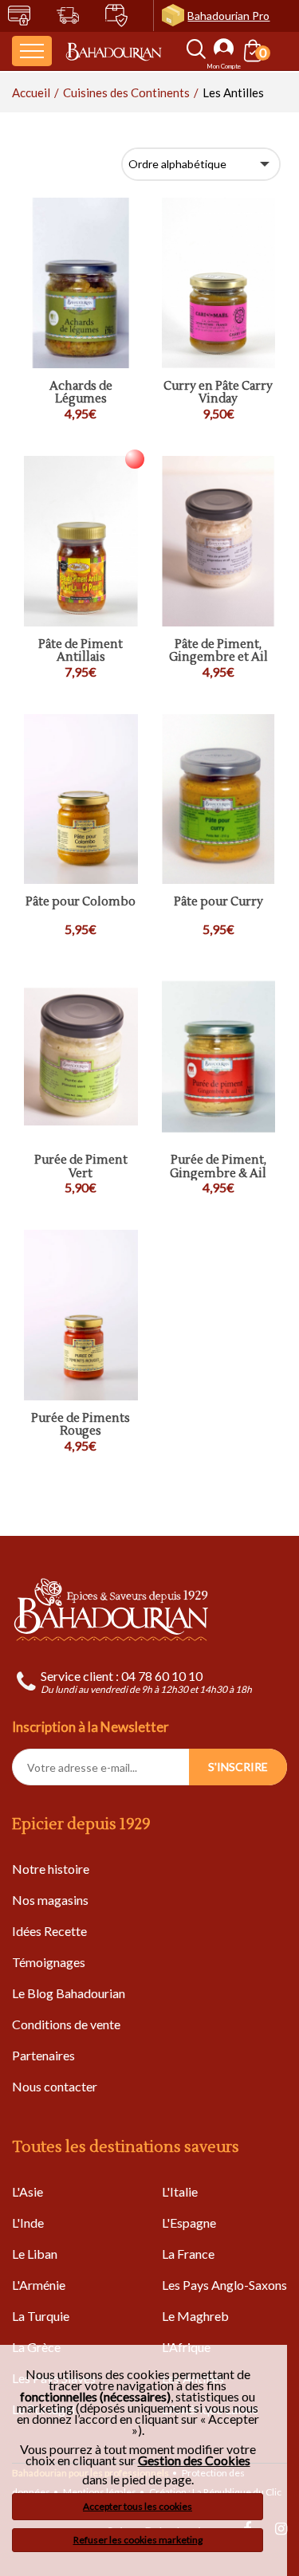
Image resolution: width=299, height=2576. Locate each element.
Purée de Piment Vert (81, 1167)
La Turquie (41, 2316)
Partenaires (43, 2055)
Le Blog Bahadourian (69, 1993)
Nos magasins (50, 1900)
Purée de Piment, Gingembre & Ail (218, 1167)
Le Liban (35, 2254)
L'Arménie (39, 2285)
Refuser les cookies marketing (138, 2540)
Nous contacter (55, 2086)
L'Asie (28, 2191)
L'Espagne (189, 2223)
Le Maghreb (195, 2316)
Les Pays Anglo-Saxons (224, 2285)
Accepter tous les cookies (138, 2506)
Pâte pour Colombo (81, 903)
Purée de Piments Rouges (81, 1425)
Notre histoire (51, 1869)
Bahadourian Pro (228, 16)
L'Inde (28, 2223)
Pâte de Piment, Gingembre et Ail (218, 652)
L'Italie (180, 2191)
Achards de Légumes (81, 393)
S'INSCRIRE (238, 1767)
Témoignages (49, 1962)
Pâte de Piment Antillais (81, 652)
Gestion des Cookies (194, 2460)
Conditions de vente (66, 2024)
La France (188, 2254)
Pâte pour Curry (218, 903)
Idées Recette (49, 1931)
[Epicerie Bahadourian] (114, 51)
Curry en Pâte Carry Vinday (218, 393)
